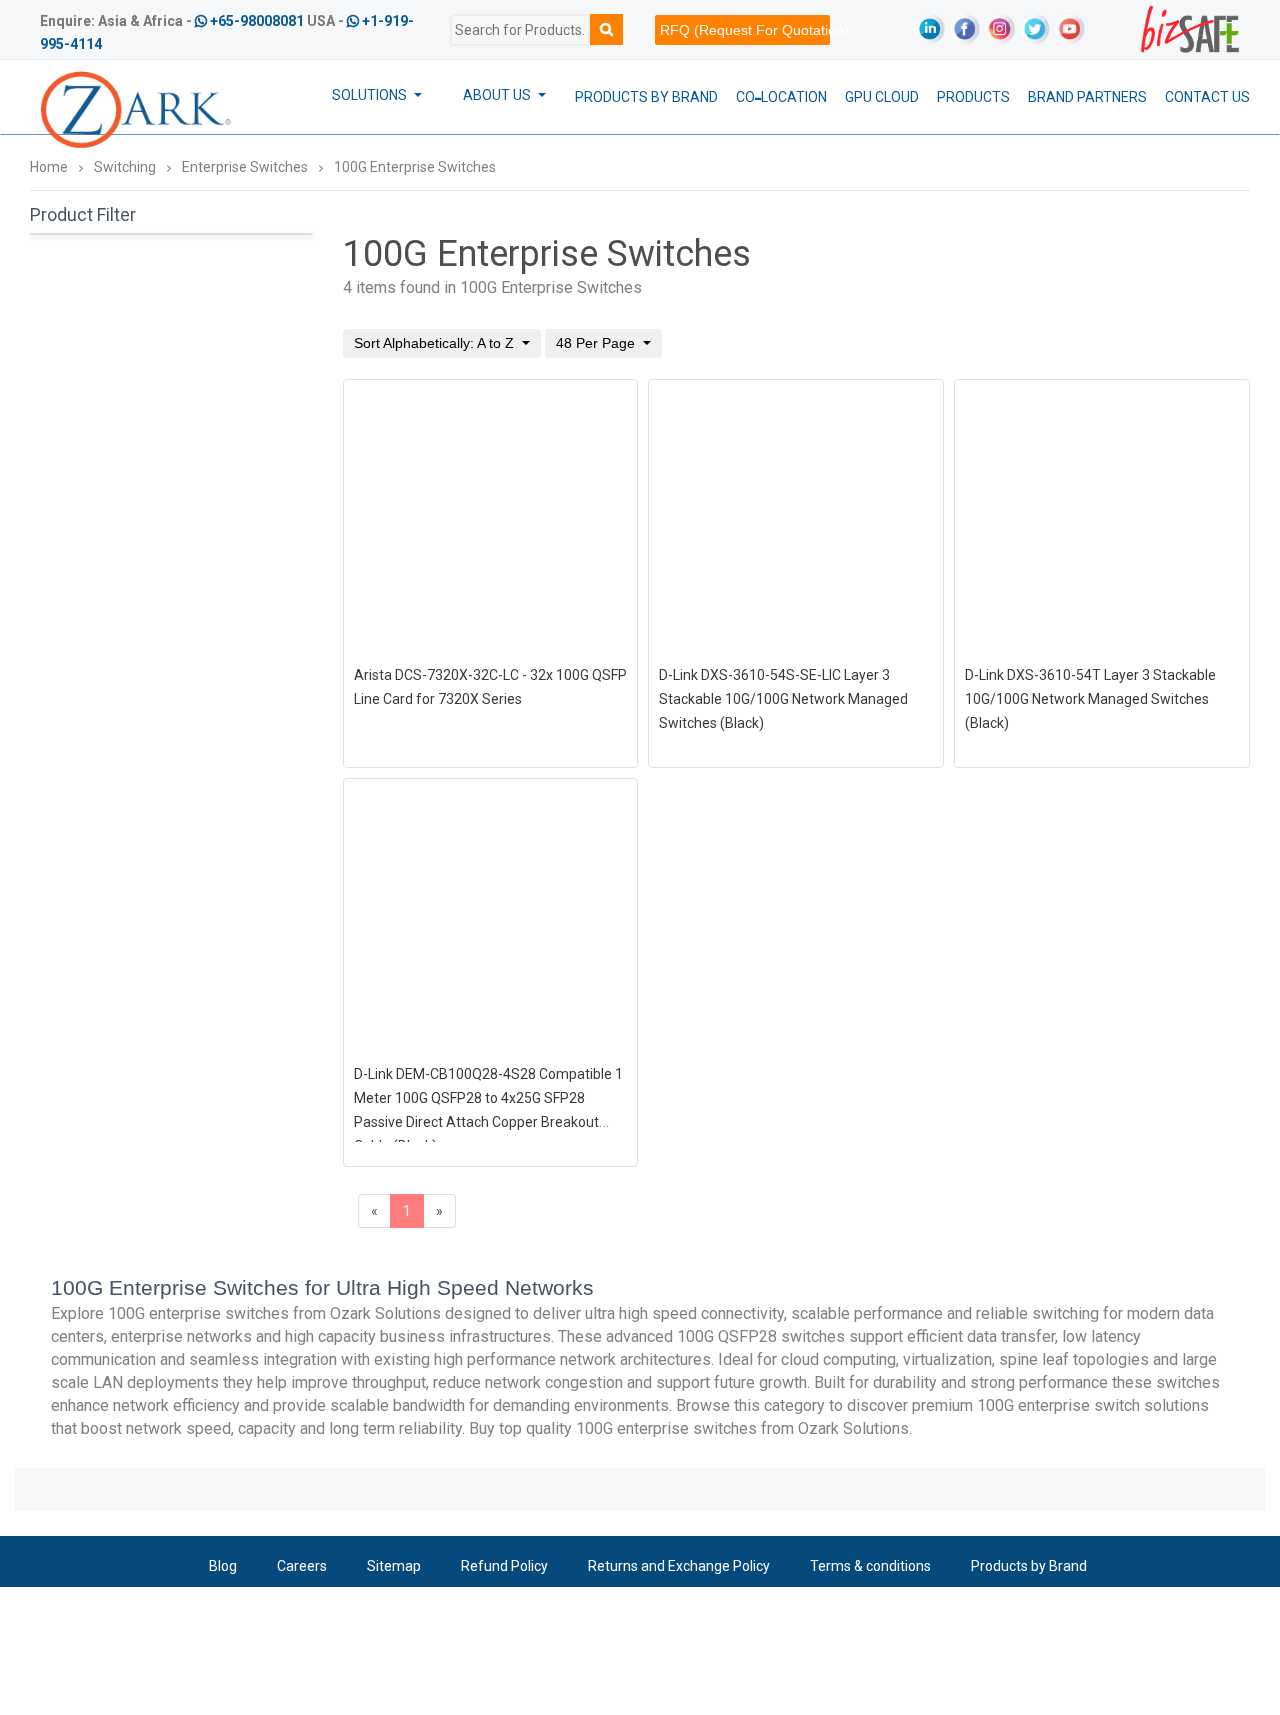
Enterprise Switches (245, 167)
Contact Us (1207, 97)
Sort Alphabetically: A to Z (436, 343)
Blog (223, 1566)
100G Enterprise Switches (415, 167)
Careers (302, 1566)
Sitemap (394, 1566)
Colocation (781, 97)
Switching (125, 167)
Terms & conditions (870, 1566)
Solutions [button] (371, 95)
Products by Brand (646, 97)
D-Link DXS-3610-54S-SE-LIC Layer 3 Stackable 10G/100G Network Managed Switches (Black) (783, 699)
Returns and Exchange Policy (679, 1566)
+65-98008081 (257, 21)
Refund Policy (504, 1566)
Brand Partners (1087, 97)
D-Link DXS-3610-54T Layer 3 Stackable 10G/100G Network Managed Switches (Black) (1090, 699)
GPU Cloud (882, 97)
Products (973, 97)
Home (49, 167)
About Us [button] (498, 95)
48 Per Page (597, 343)
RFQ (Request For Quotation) (745, 30)
